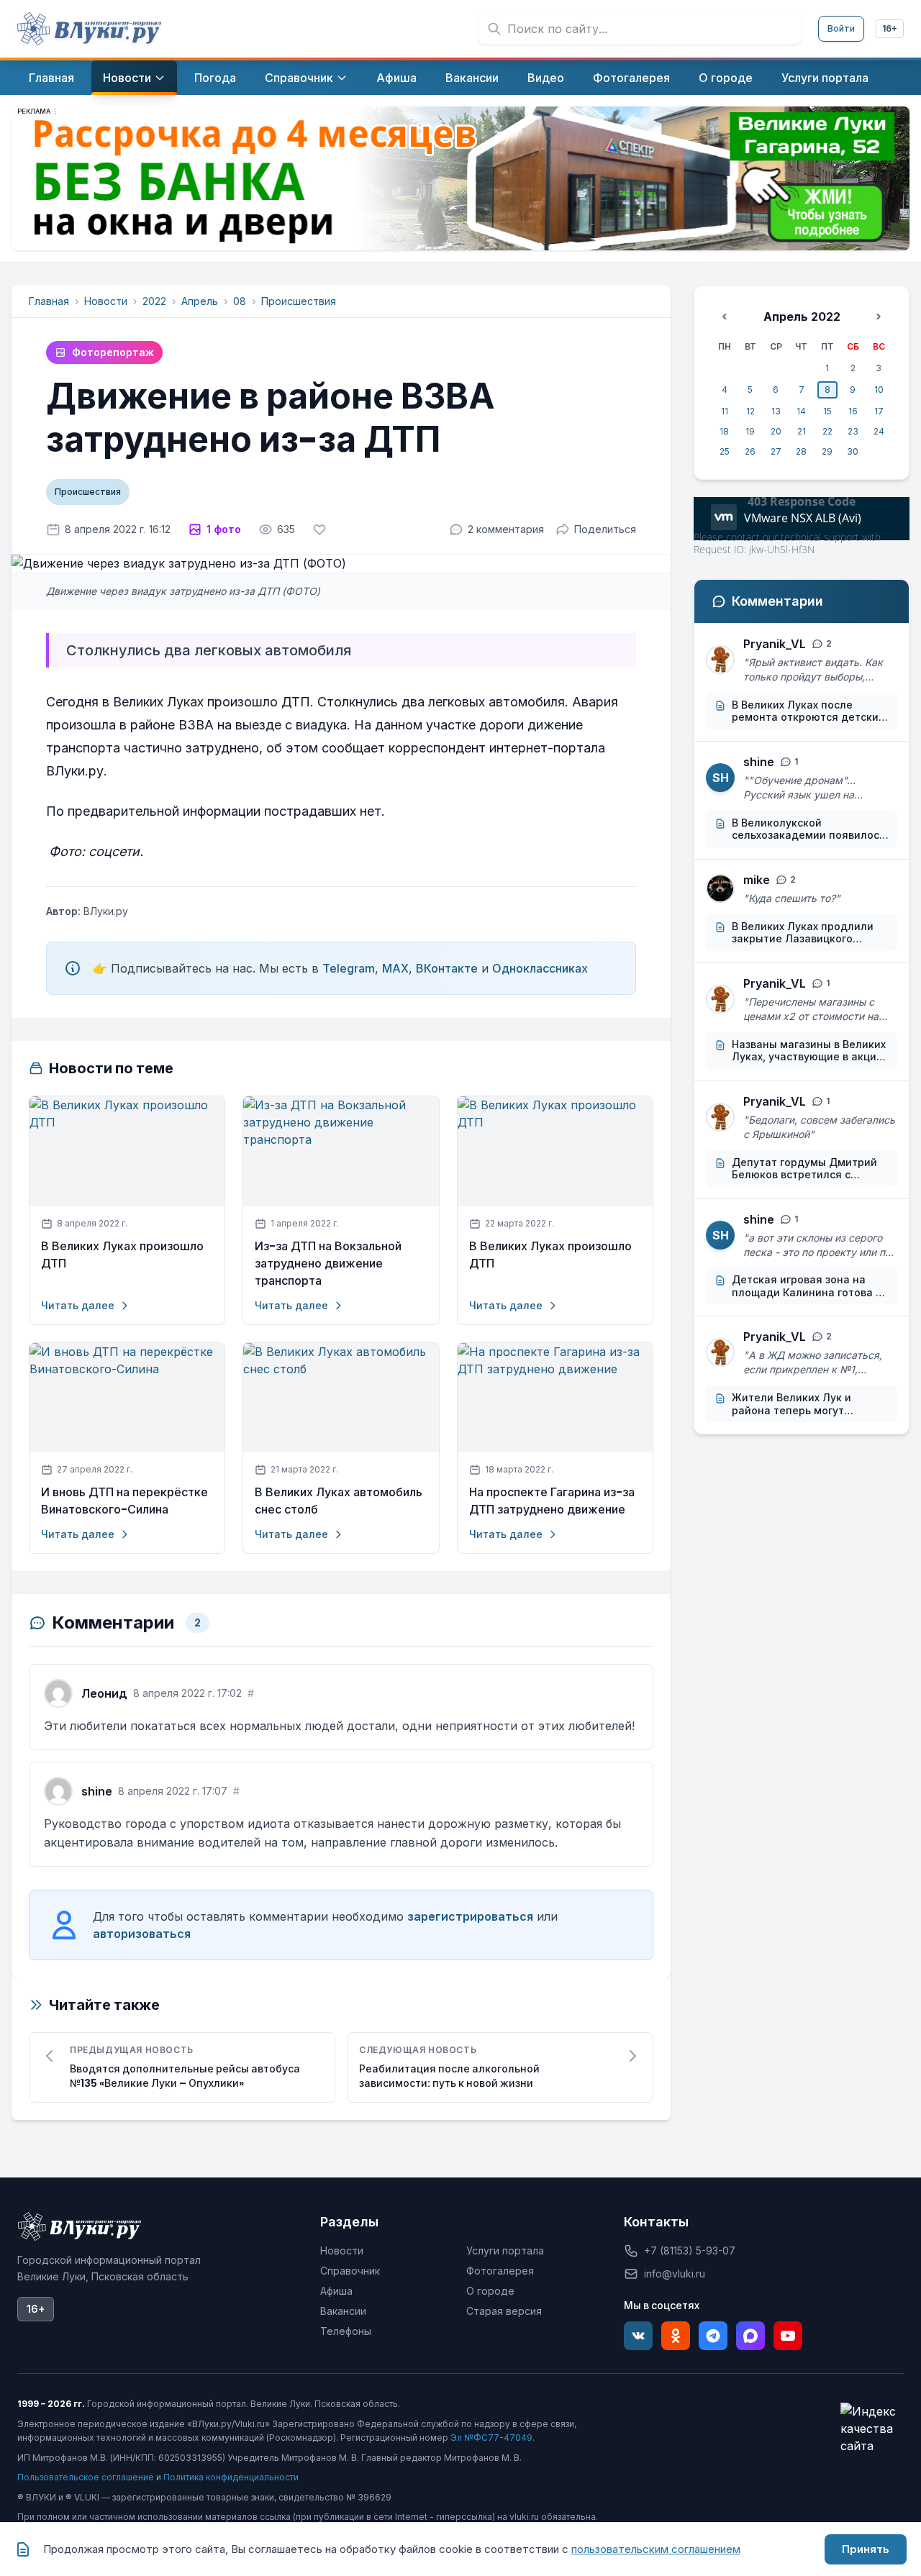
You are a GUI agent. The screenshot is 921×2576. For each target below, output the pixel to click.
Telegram (349, 968)
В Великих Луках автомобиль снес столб (339, 1501)
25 (725, 451)
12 (750, 411)
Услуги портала (505, 2250)
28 (801, 451)
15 (827, 411)
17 (879, 411)
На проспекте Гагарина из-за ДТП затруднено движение (552, 1501)
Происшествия (299, 301)
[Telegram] (713, 2336)
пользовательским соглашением (656, 2549)
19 (750, 431)
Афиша (336, 2291)
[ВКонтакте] (638, 2336)
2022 (154, 301)
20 (776, 431)
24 (879, 431)
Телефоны (346, 2331)
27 (776, 451)
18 (724, 431)
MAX (395, 968)
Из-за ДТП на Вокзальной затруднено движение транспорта (328, 1264)
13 (776, 411)
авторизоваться (142, 1934)
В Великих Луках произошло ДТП (122, 1255)
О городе (490, 2291)
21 (802, 431)
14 (801, 411)
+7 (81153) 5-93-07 (690, 2250)
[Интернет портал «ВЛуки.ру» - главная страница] (89, 29)
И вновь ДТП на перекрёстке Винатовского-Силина (124, 1501)
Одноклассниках (540, 968)
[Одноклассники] (676, 2336)
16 (853, 411)
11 (725, 411)
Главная (49, 301)
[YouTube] (788, 2336)
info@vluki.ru (675, 2274)
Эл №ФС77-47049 (491, 2438)
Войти (841, 28)
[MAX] (750, 2336)
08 (240, 301)
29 (827, 451)
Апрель (200, 301)
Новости (106, 301)
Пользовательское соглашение (86, 2477)
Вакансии (343, 2311)
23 (853, 431)
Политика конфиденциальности (231, 2477)
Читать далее (78, 1305)
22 (827, 431)
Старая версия (504, 2311)
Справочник (350, 2271)
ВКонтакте (447, 968)
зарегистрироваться (470, 1916)
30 (853, 451)
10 (879, 390)
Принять (866, 2549)
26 (750, 451)
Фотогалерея (500, 2271)
